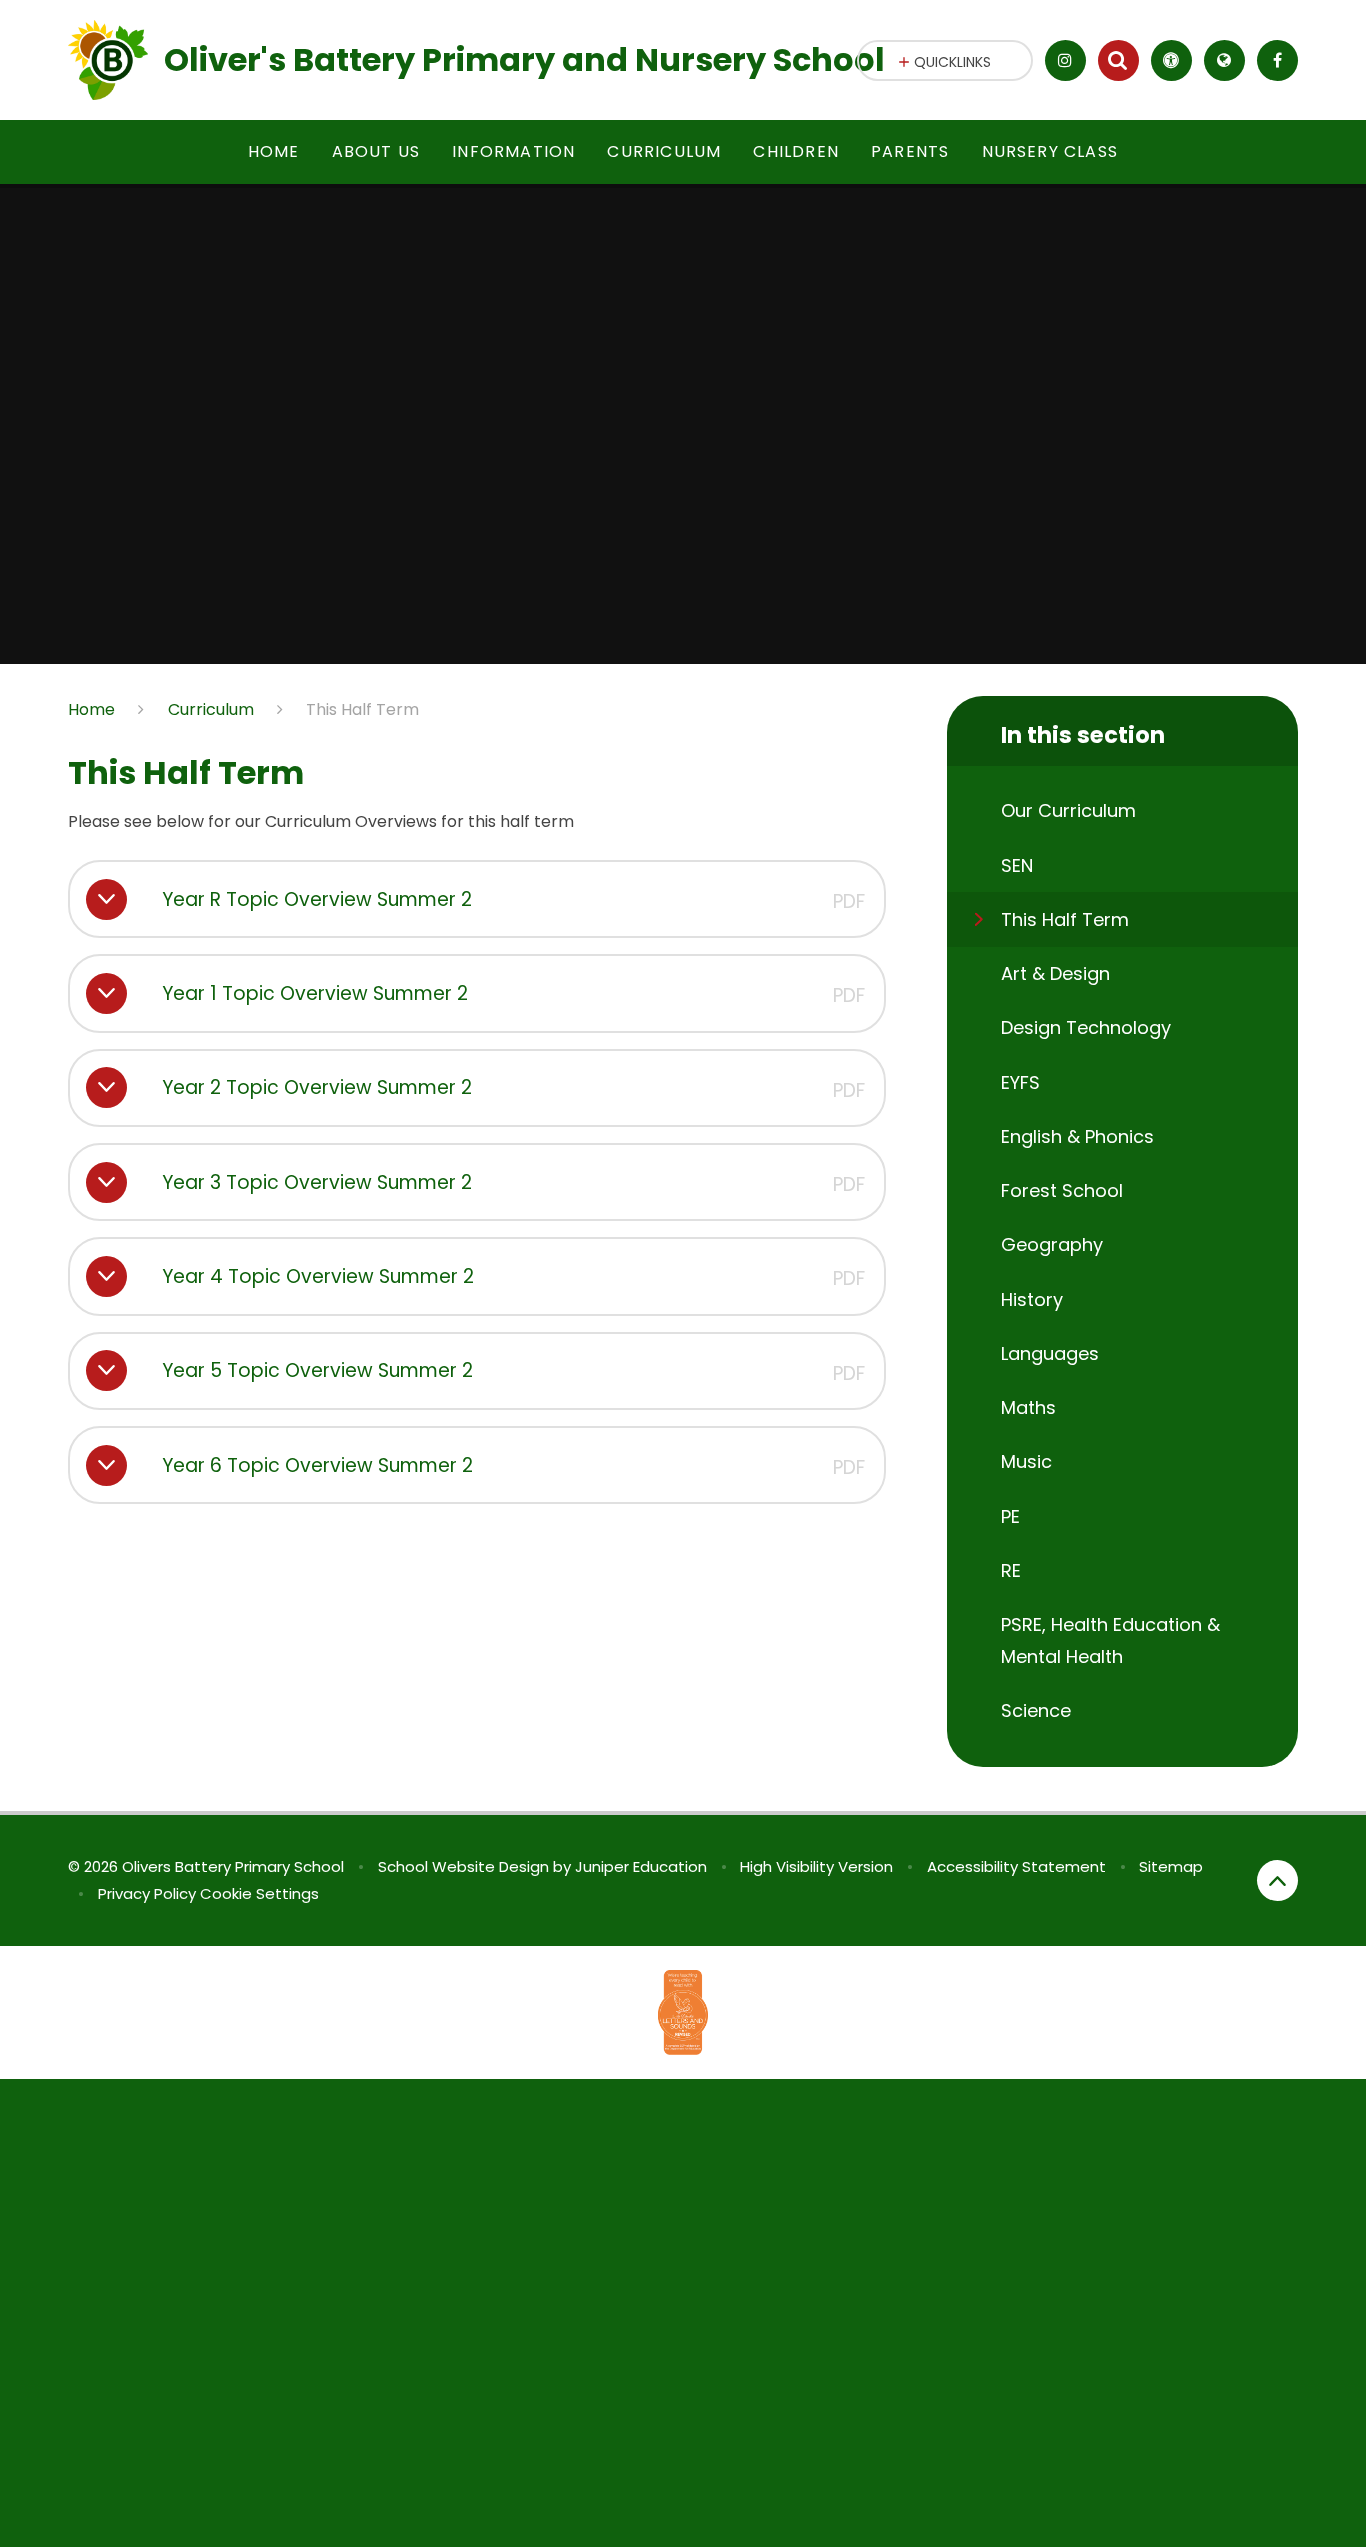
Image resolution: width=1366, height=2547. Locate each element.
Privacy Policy (147, 1893)
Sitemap (1171, 1866)
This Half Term (362, 709)
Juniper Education (641, 1866)
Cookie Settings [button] (259, 1893)
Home (91, 709)
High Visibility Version (816, 1866)
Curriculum (211, 709)
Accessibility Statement (1016, 1866)
